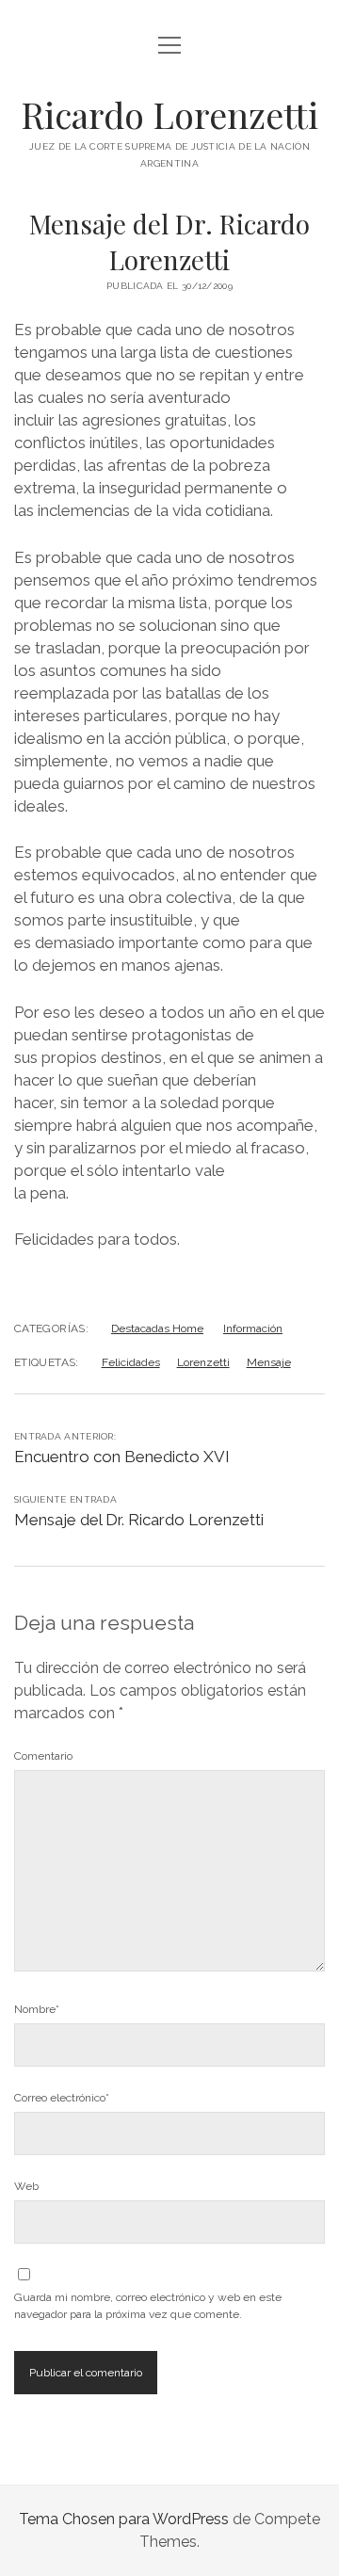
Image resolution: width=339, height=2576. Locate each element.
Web (26, 2186)
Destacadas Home (157, 1328)
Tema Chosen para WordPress (124, 2519)
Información (253, 1328)
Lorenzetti (203, 1362)
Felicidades (131, 1362)
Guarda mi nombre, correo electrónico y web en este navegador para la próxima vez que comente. (148, 2306)
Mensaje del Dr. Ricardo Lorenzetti (139, 1520)
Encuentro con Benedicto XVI (122, 1457)
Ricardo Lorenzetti (169, 114)
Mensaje (269, 1362)
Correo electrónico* (62, 2098)
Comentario (43, 1756)
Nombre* (37, 2009)
